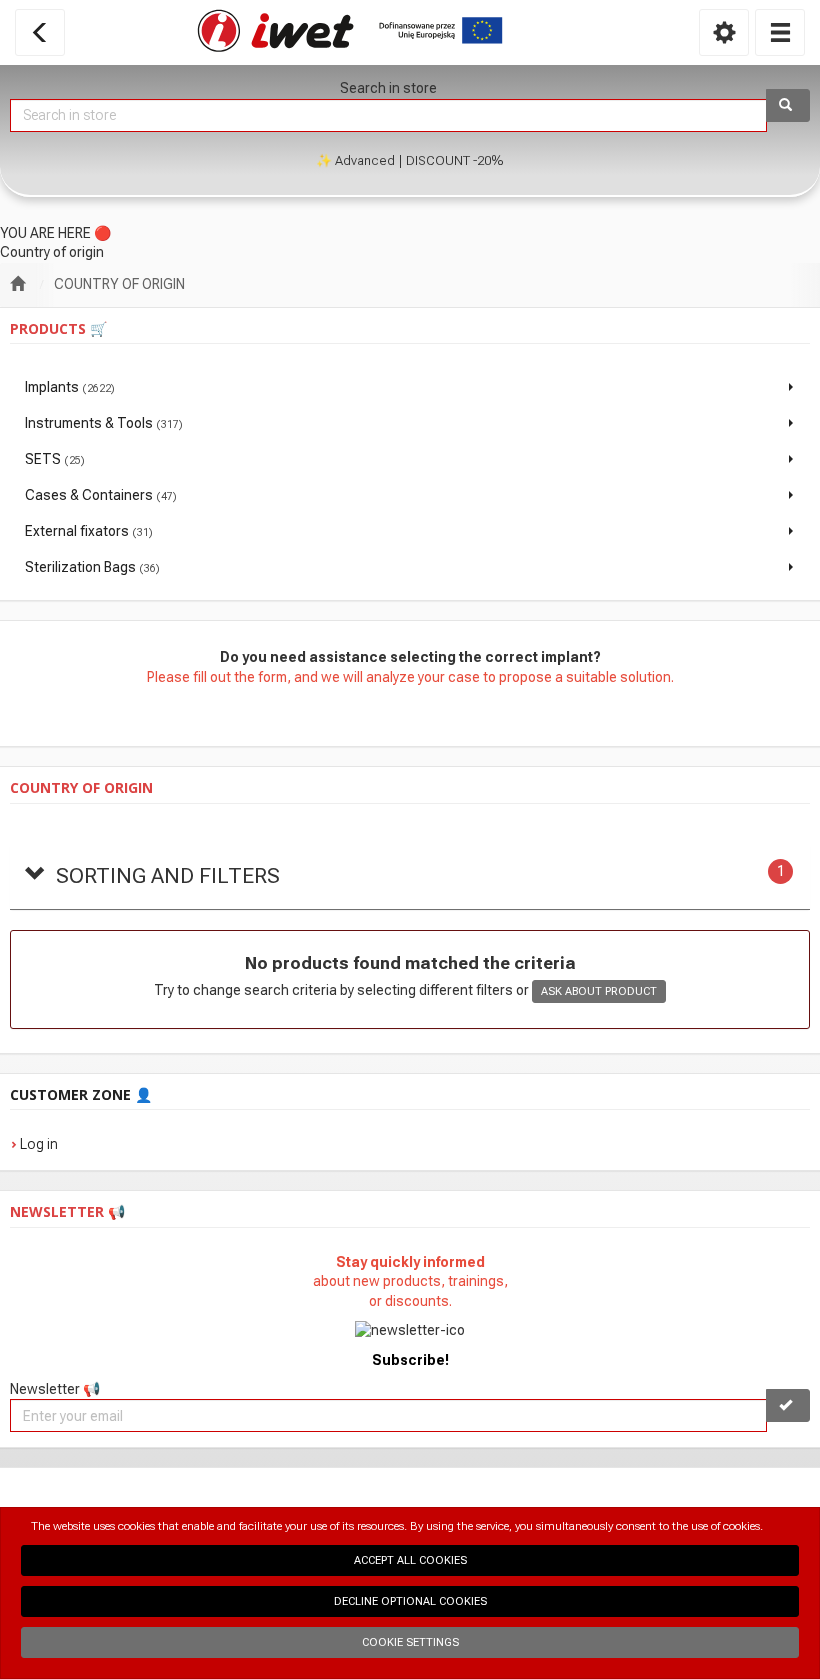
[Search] (788, 105)
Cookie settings (410, 1642)
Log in (39, 1144)
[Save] (788, 1405)
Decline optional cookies (410, 1601)
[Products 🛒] (780, 32)
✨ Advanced (355, 160)
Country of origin (119, 284)
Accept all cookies (410, 1560)
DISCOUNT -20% (455, 160)
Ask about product (599, 991)
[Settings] (724, 32)
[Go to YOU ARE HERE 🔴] (17, 285)
